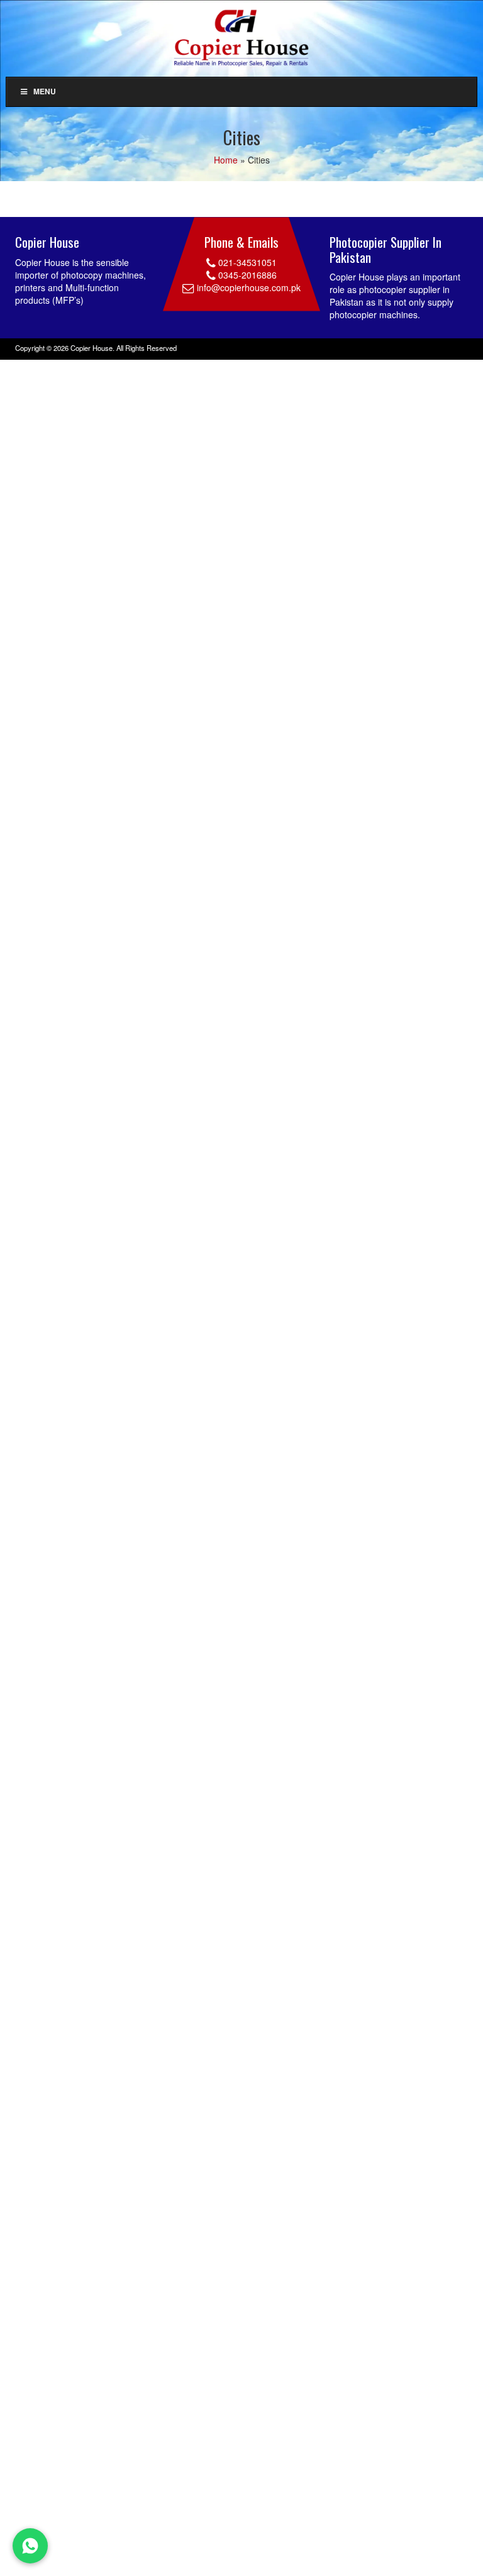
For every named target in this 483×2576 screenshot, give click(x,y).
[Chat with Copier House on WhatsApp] (30, 2546)
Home (226, 160)
